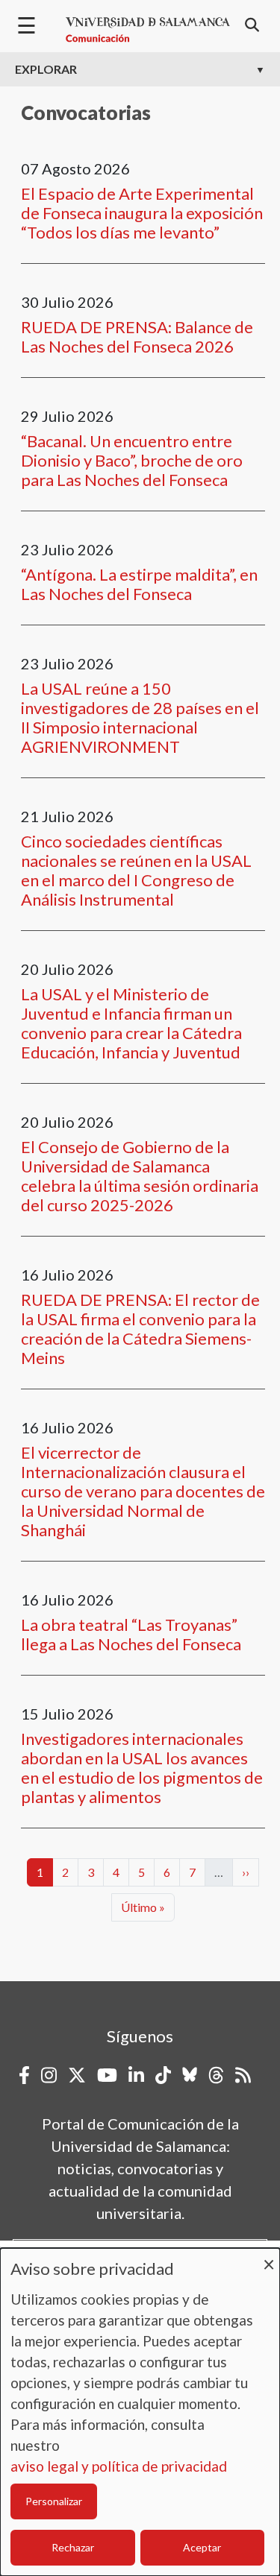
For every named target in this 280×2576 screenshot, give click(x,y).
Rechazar (73, 2547)
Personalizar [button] (54, 2501)
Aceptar (202, 2547)
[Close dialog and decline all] (269, 2257)
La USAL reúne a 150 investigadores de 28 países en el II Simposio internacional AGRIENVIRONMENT (140, 717)
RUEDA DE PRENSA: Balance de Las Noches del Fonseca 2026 (137, 337)
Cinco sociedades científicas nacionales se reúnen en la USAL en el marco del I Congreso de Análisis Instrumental (136, 870)
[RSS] (243, 2075)
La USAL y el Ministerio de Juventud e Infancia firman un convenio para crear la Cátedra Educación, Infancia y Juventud (131, 1023)
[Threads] (216, 2075)
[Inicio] (148, 30)
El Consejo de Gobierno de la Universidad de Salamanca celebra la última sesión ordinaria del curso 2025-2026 (140, 1176)
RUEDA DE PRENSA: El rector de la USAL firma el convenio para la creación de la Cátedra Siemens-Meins (140, 1329)
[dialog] (140, 2412)
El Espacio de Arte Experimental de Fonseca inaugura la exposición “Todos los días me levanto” (142, 213)
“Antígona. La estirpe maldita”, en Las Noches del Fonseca (139, 584)
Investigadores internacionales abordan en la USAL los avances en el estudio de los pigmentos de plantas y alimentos (142, 1768)
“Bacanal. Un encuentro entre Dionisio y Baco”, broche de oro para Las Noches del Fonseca (132, 460)
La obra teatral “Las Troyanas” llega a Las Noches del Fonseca (131, 1634)
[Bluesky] (190, 2075)
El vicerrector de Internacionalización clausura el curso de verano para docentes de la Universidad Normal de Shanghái (143, 1491)
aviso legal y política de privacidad (119, 2466)
